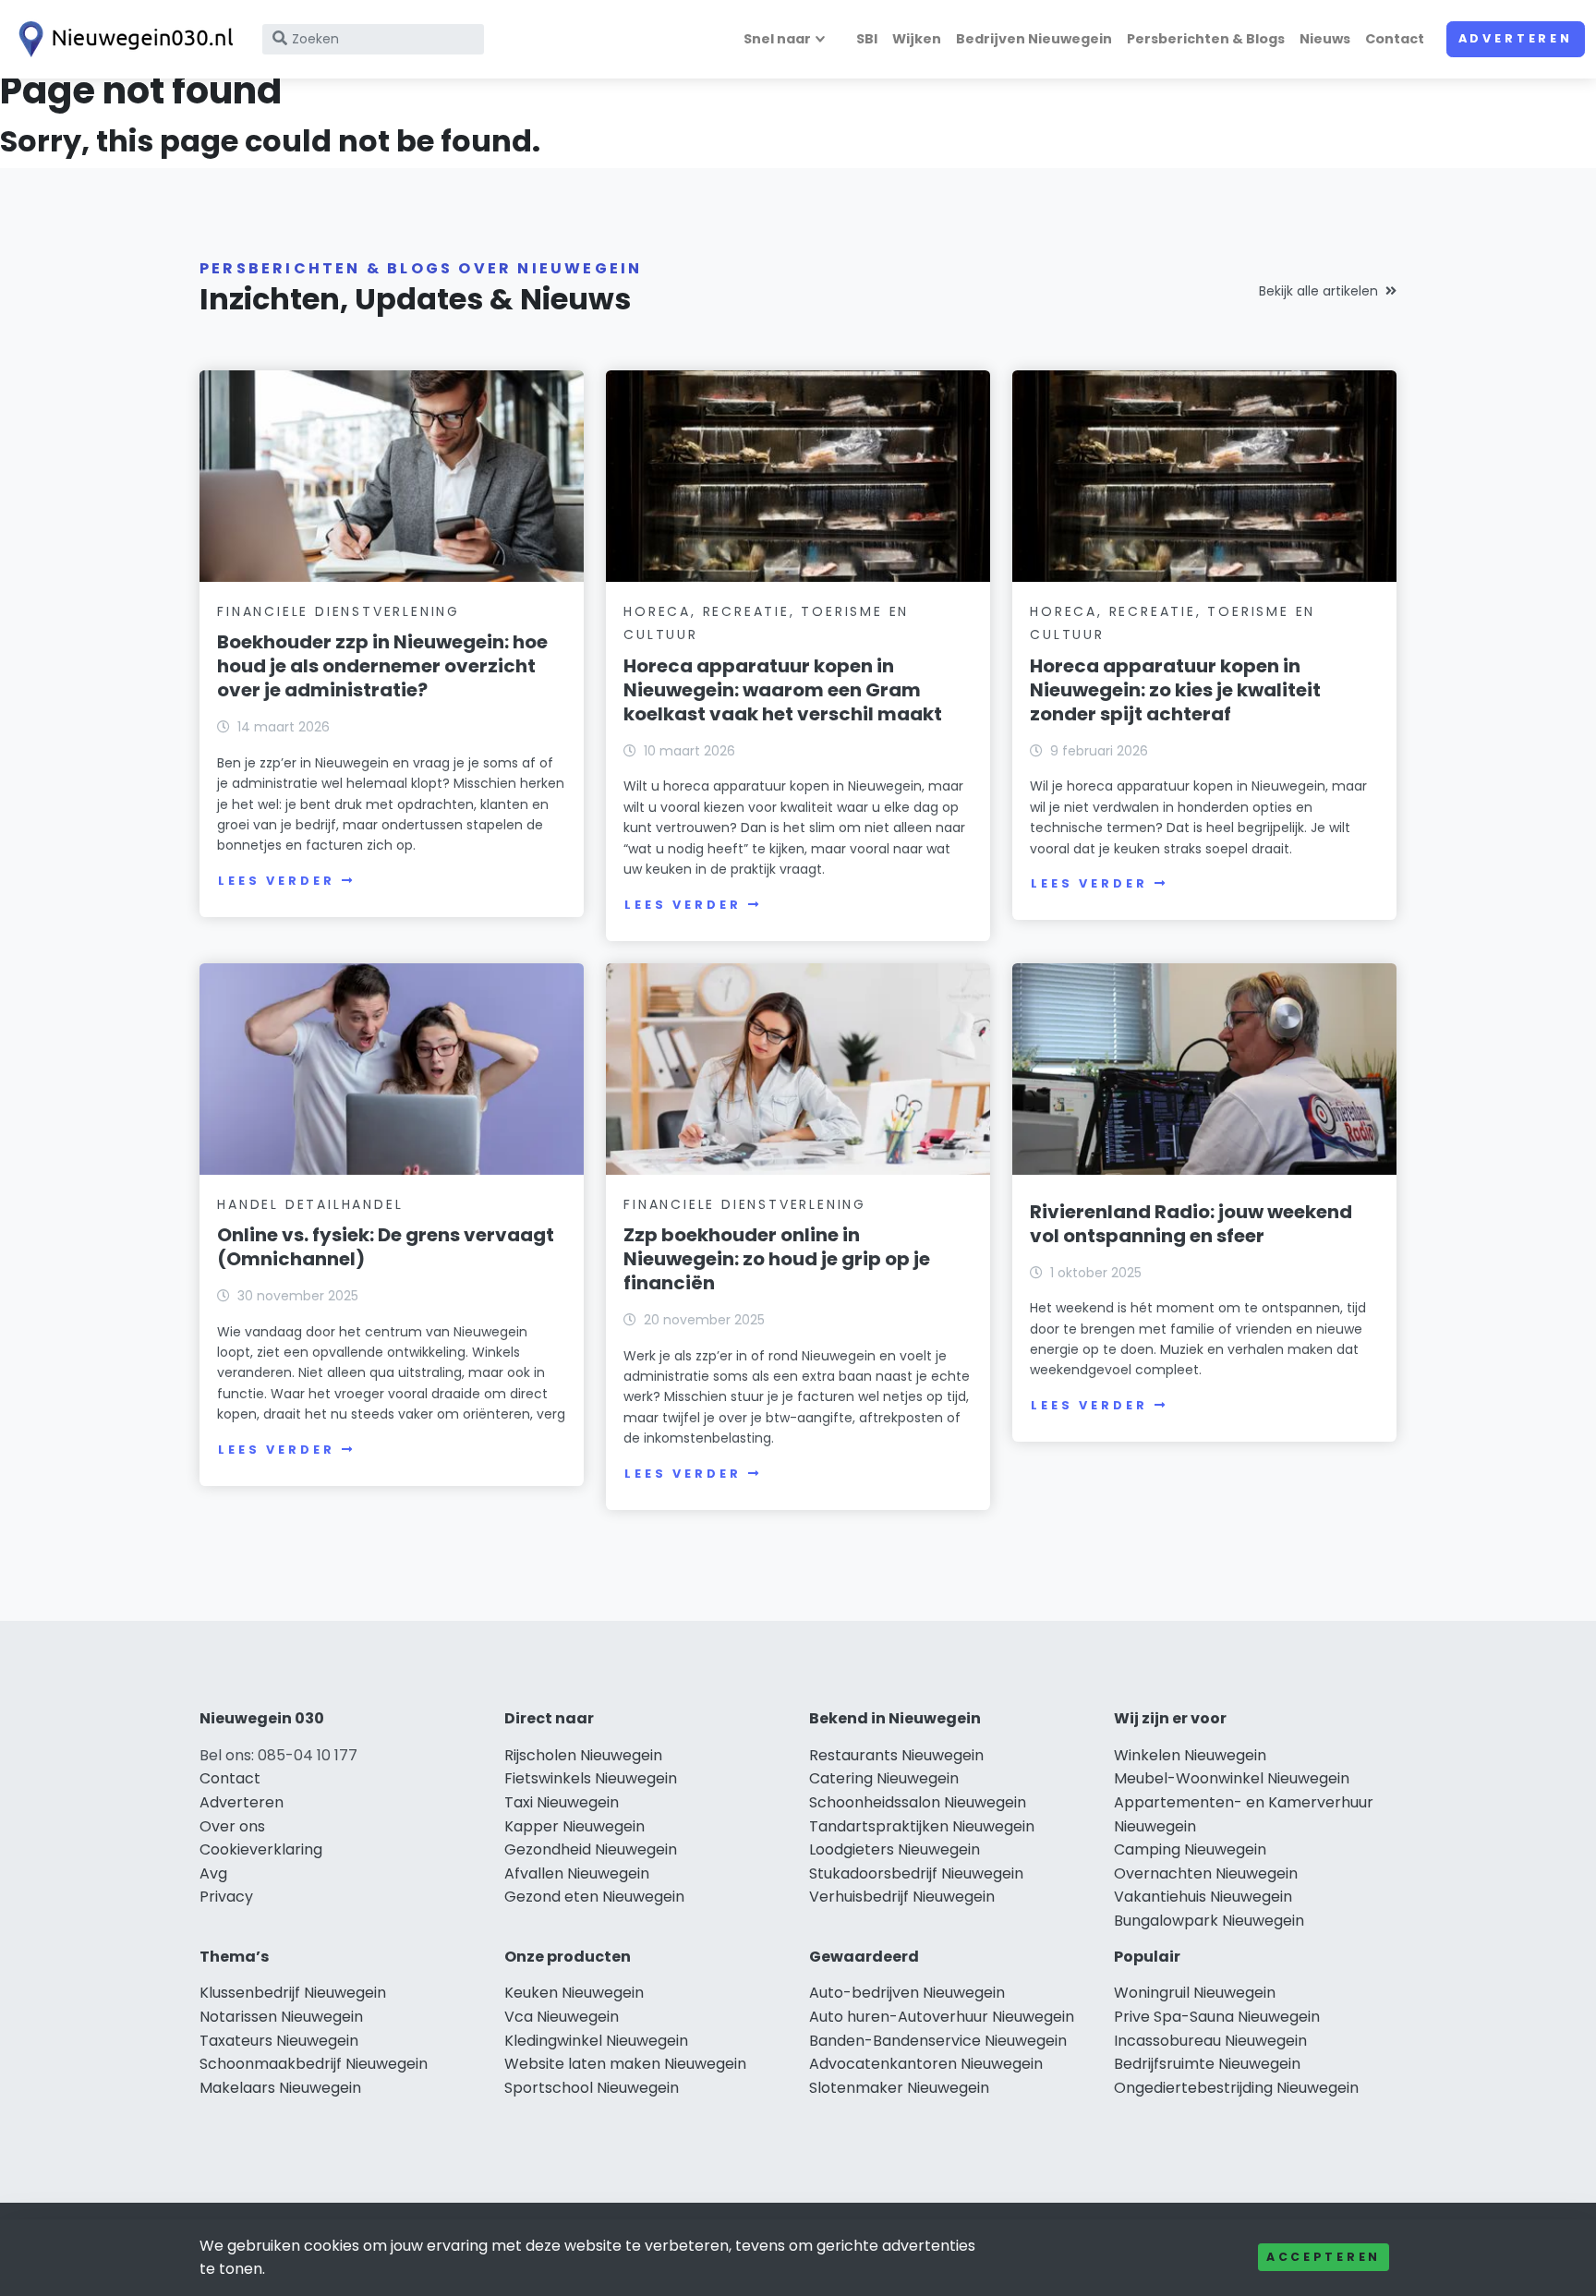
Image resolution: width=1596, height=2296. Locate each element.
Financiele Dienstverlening (339, 611)
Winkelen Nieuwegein (1190, 1755)
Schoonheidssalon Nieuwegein (918, 1802)
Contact (1395, 39)
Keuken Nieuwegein (574, 1993)
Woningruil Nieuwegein (1195, 1993)
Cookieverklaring (261, 1849)
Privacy (226, 1897)
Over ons (232, 1826)
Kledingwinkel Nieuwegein (596, 2041)
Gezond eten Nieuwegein (594, 1897)
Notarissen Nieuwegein (281, 2017)
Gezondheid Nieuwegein (591, 1849)
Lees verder (276, 881)
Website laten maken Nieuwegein (625, 2064)
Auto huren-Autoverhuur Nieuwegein (942, 2017)
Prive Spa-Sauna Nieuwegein (1217, 2017)
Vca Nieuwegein (562, 2017)
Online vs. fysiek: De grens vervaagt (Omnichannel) (386, 1247)
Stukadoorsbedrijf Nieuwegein (916, 1873)
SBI (867, 39)
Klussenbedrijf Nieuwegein (293, 1993)
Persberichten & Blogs (1206, 39)
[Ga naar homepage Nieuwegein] (122, 39)
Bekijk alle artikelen (1318, 291)
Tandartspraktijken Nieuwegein (922, 1826)
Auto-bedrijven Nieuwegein (907, 1993)
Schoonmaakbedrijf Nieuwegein (314, 2064)
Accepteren (1324, 2257)
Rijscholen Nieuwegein (583, 1755)
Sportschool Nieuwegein (592, 2088)
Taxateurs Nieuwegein (279, 2041)
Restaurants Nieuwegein (896, 1755)
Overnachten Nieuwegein (1206, 1873)
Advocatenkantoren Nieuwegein (926, 2064)
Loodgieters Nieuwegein (895, 1849)
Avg (213, 1873)
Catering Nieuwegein (884, 1778)
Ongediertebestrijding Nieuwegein (1236, 2088)
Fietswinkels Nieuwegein (591, 1778)
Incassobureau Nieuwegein (1210, 2041)
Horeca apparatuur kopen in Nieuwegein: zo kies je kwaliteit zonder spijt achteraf (1175, 690)
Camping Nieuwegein (1190, 1849)
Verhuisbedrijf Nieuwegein (902, 1897)
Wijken (917, 39)
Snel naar (777, 39)
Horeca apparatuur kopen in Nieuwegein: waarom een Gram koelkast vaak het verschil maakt (783, 690)
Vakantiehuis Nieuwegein (1203, 1897)
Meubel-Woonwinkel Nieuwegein (1232, 1778)
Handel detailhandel (310, 1204)
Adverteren (1516, 38)
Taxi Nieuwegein (562, 1802)
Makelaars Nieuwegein (280, 2088)
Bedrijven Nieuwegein (1034, 39)
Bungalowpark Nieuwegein (1209, 1921)
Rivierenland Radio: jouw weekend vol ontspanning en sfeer (1191, 1224)
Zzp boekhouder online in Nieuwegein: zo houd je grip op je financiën (777, 1259)
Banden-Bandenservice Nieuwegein (938, 2041)
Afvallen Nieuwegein (577, 1873)
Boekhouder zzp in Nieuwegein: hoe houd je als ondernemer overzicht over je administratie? (382, 666)
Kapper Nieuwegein (574, 1826)
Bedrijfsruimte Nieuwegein (1207, 2064)
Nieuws (1325, 39)
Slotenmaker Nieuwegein (899, 2088)
